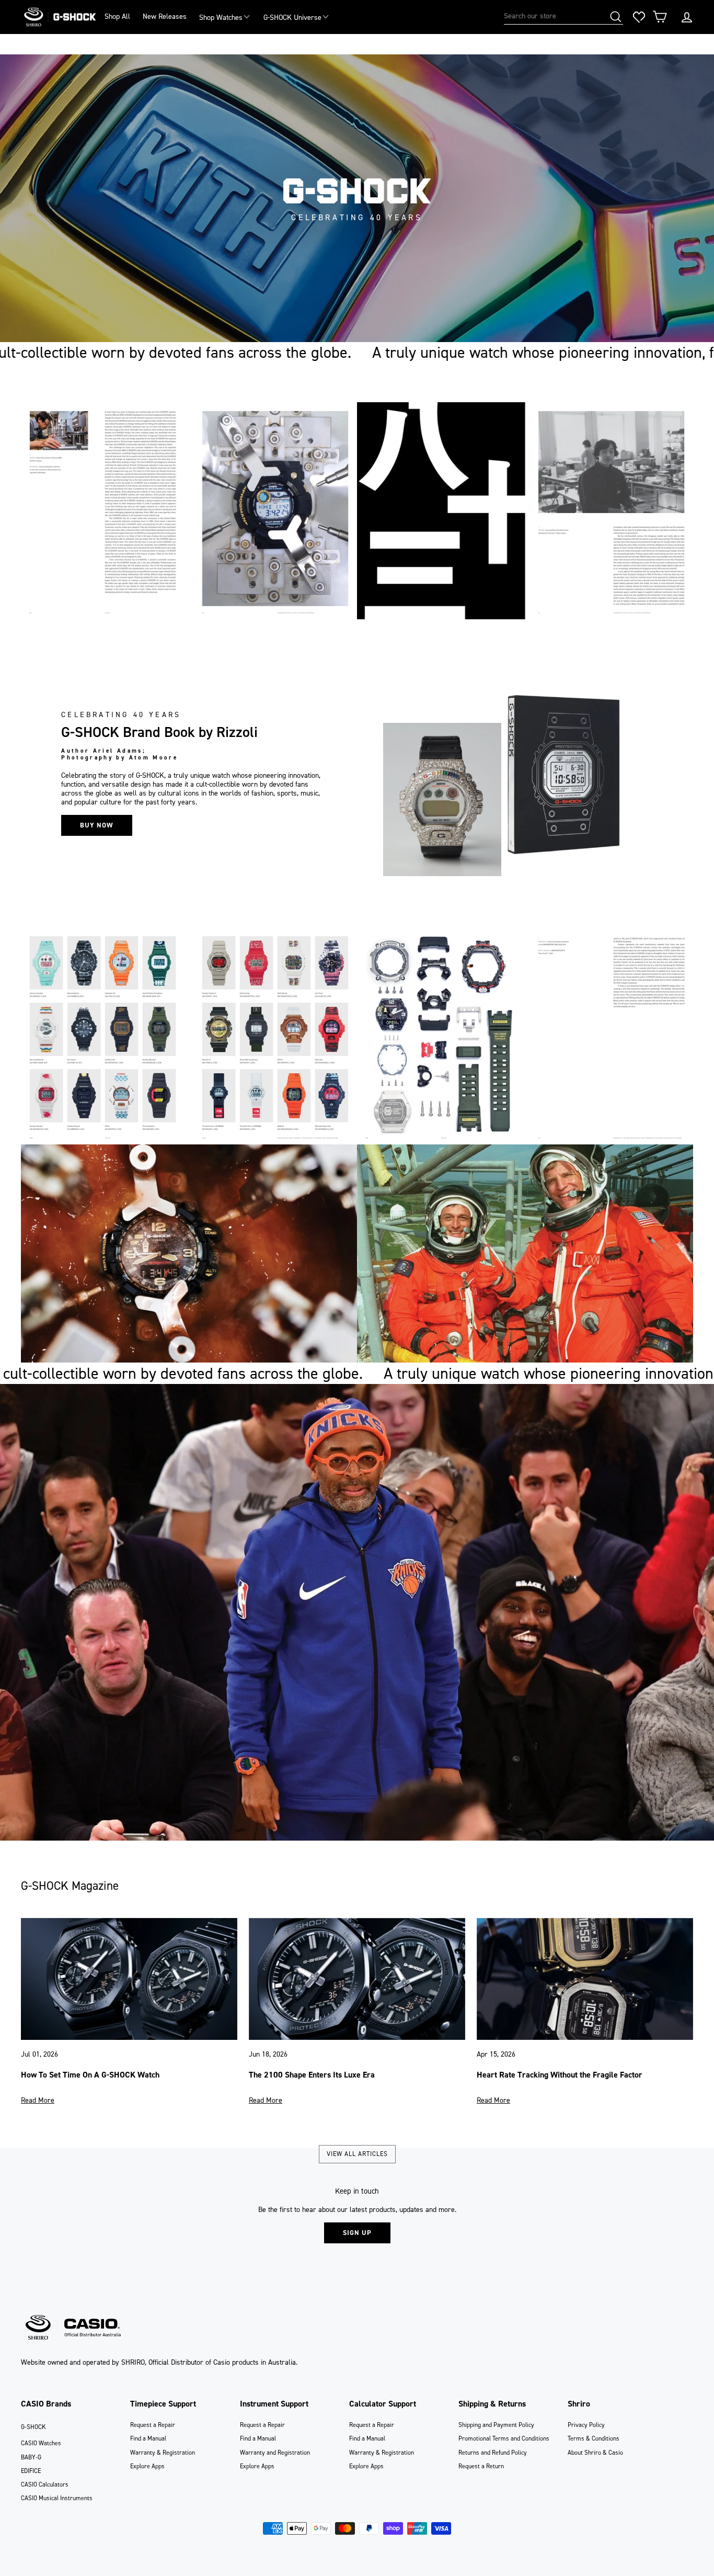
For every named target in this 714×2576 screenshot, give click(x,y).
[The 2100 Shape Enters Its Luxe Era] (357, 1979)
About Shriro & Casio (595, 2453)
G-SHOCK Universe (292, 18)
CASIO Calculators (45, 2484)
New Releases (165, 16)
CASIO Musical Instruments (57, 2498)
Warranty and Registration (275, 2453)
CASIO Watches (41, 2443)
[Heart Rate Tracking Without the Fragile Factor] (585, 1979)
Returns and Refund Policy (493, 2453)
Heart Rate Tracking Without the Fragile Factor (560, 2075)
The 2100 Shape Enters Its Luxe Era (312, 2075)
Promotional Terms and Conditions (504, 2438)
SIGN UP (357, 2233)
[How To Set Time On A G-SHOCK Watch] (129, 1979)
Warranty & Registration (163, 2453)
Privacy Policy (586, 2425)
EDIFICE (31, 2471)
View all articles (357, 2154)
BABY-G (31, 2457)
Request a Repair (153, 2425)
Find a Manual (148, 2438)
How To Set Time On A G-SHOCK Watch (90, 2075)
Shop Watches (221, 18)
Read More (38, 2100)
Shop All (117, 16)
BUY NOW (97, 825)
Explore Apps (147, 2466)
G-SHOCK (33, 2427)
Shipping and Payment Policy (496, 2425)
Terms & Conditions (594, 2438)
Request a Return (481, 2466)
